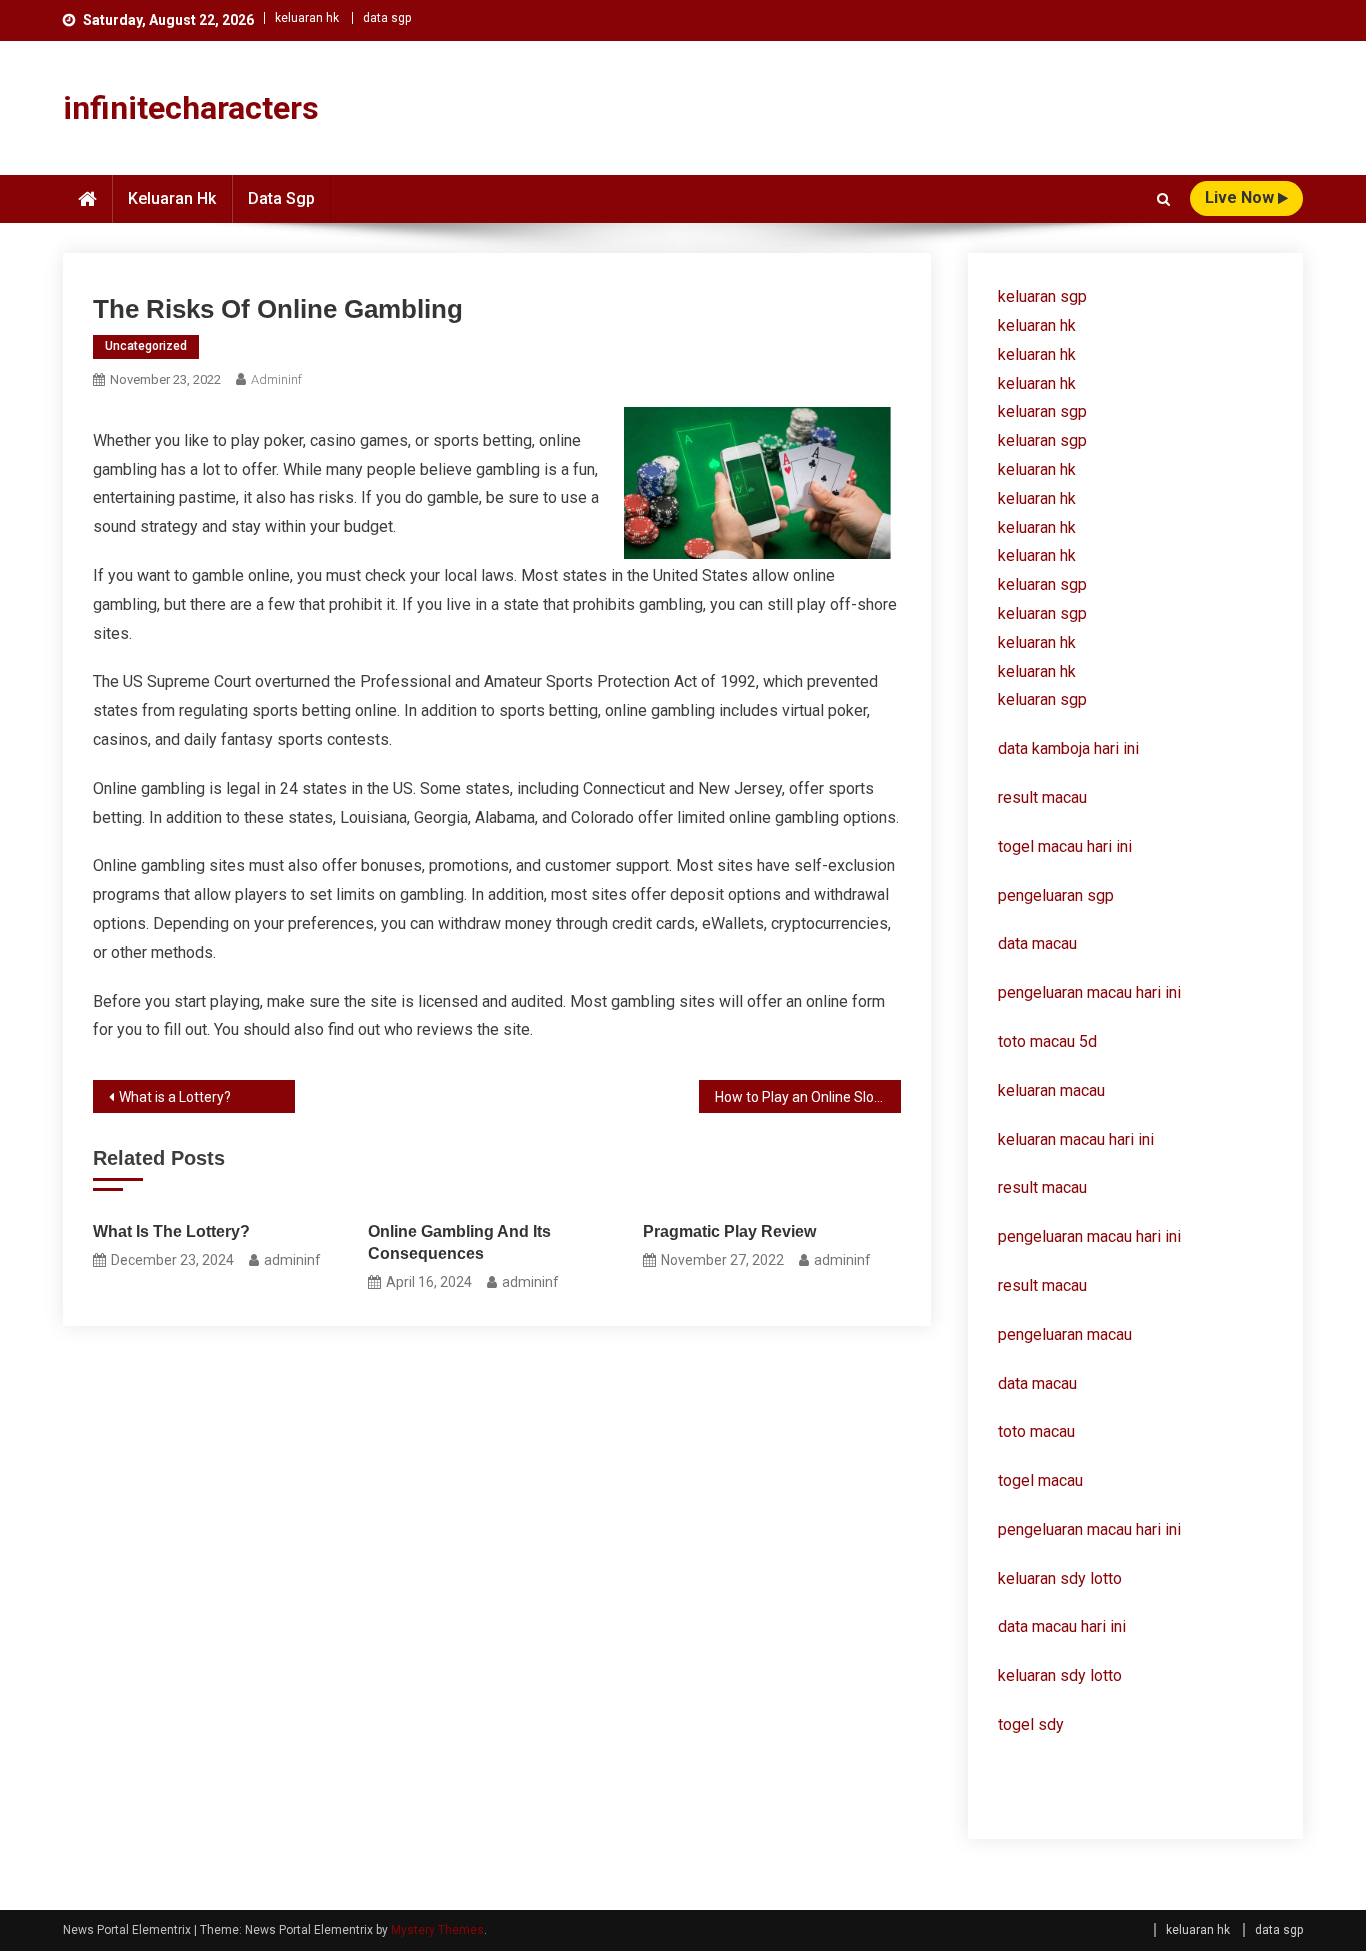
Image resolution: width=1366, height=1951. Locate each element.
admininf (276, 379)
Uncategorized (146, 346)
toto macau (1036, 1431)
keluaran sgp (1042, 296)
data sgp (387, 18)
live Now (1241, 197)
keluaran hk (307, 18)
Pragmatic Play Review (729, 1231)
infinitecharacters (191, 108)
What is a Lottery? (175, 1097)
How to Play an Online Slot (797, 1097)
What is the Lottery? (171, 1231)
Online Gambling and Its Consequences (459, 1242)
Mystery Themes (437, 1930)
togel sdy (1031, 1724)
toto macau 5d (1047, 1041)
